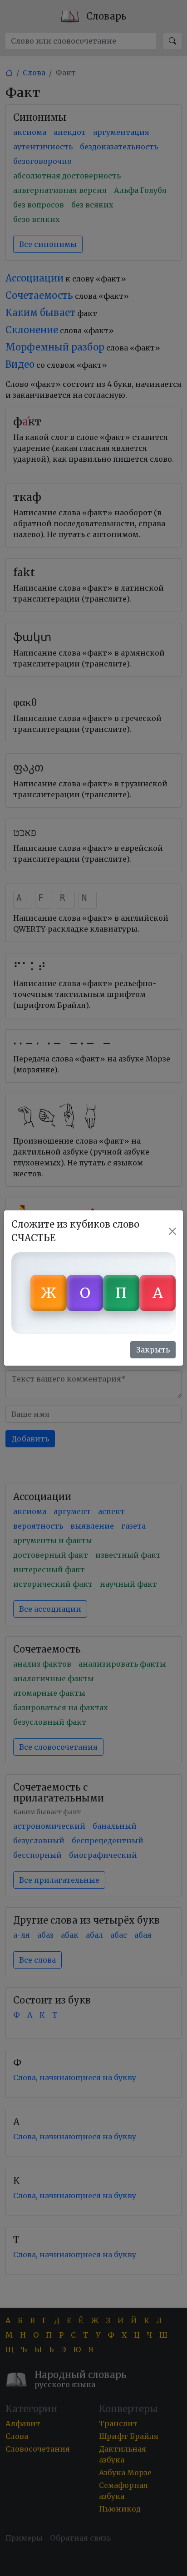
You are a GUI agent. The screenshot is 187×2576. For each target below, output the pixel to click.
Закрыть (153, 1350)
